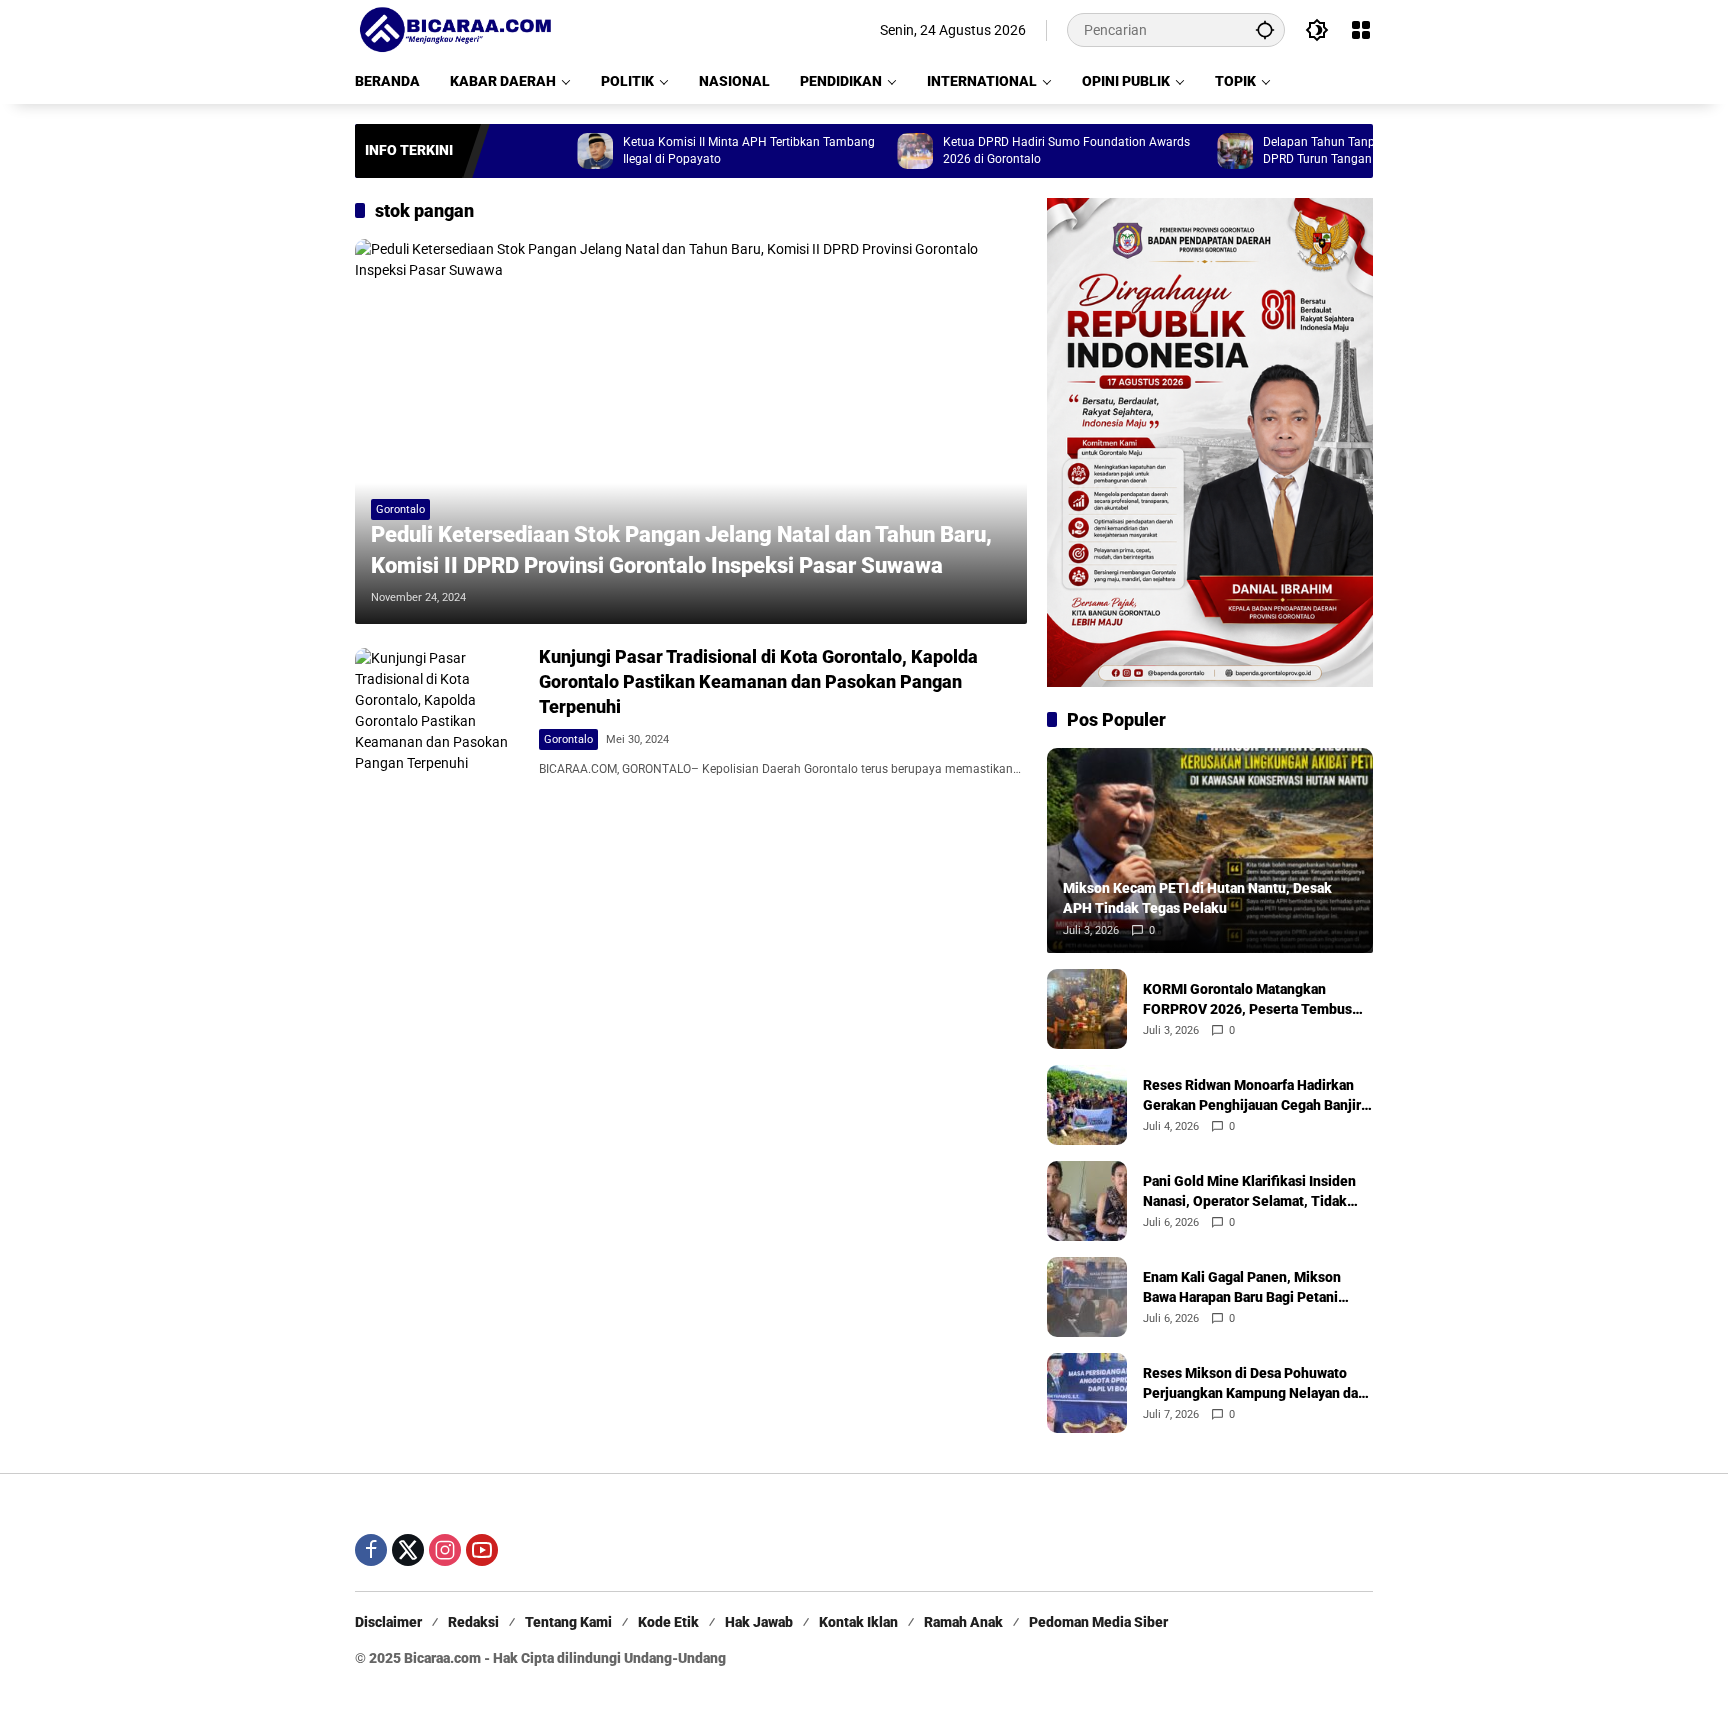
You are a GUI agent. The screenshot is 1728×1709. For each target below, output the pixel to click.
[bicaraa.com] (455, 29)
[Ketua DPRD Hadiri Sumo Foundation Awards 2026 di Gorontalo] (864, 151)
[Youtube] (482, 1550)
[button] (1265, 29)
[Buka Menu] (1361, 30)
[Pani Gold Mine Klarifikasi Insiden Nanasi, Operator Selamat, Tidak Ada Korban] (1087, 1201)
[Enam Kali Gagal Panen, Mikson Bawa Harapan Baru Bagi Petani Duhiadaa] (1087, 1297)
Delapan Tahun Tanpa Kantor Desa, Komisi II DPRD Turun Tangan (1332, 150)
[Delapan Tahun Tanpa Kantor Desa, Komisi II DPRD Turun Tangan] (1184, 151)
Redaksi (473, 1622)
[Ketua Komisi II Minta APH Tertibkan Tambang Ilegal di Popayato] (544, 151)
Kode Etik (668, 1622)
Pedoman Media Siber (1098, 1622)
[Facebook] (371, 1550)
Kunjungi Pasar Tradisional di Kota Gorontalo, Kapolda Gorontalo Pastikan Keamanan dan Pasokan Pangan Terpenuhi (758, 681)
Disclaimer (388, 1622)
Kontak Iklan (858, 1622)
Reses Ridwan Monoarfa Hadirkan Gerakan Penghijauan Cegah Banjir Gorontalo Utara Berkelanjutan (1252, 1096)
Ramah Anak (963, 1622)
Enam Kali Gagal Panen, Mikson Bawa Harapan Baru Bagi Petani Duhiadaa (1242, 1288)
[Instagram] (445, 1550)
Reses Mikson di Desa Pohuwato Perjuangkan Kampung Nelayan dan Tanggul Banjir (1254, 1384)
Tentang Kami (568, 1622)
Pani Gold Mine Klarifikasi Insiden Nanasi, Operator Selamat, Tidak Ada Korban (1249, 1192)
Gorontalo (400, 509)
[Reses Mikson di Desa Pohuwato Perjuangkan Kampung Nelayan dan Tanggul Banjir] (1087, 1393)
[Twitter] (408, 1550)
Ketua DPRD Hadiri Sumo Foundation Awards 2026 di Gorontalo (1015, 150)
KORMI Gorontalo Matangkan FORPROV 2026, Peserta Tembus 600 (1247, 1000)
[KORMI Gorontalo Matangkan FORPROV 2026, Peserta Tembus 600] (1087, 1009)
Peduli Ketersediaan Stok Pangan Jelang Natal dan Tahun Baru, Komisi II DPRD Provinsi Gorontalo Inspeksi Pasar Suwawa (681, 550)
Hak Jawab (759, 1622)
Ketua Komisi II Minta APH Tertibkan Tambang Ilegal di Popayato (698, 150)
